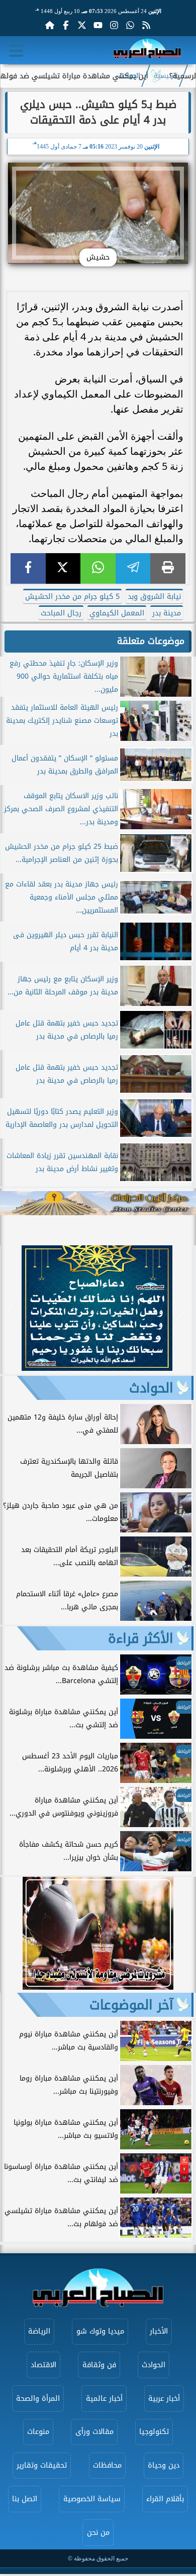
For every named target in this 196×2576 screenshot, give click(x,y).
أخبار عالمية (104, 2399)
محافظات (107, 2465)
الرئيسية (166, 76)
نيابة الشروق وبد (154, 597)
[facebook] (28, 568)
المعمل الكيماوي (117, 613)
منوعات (38, 2432)
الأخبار (159, 2331)
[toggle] (16, 51)
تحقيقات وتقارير (42, 2465)
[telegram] (133, 568)
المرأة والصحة (38, 2399)
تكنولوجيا (154, 2432)
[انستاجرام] (114, 25)
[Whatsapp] (130, 25)
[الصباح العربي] (147, 50)
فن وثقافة (99, 2365)
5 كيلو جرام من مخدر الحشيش (72, 597)
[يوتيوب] (98, 25)
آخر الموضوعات (131, 2005)
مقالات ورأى (94, 2432)
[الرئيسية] (50, 25)
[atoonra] (98, 1203)
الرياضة (39, 2331)
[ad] (97, 1368)
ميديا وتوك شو (100, 2331)
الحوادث (129, 76)
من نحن (98, 2533)
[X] (63, 568)
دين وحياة (164, 2465)
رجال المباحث (61, 613)
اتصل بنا (25, 2499)
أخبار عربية (164, 2399)
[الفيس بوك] (66, 25)
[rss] (146, 25)
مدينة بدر (167, 613)
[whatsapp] (98, 568)
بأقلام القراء (165, 2499)
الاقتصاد (43, 2365)
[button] (12, 1310)
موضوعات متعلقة (151, 641)
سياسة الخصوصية (92, 2499)
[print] (168, 568)
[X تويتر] (82, 25)
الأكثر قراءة (141, 1638)
